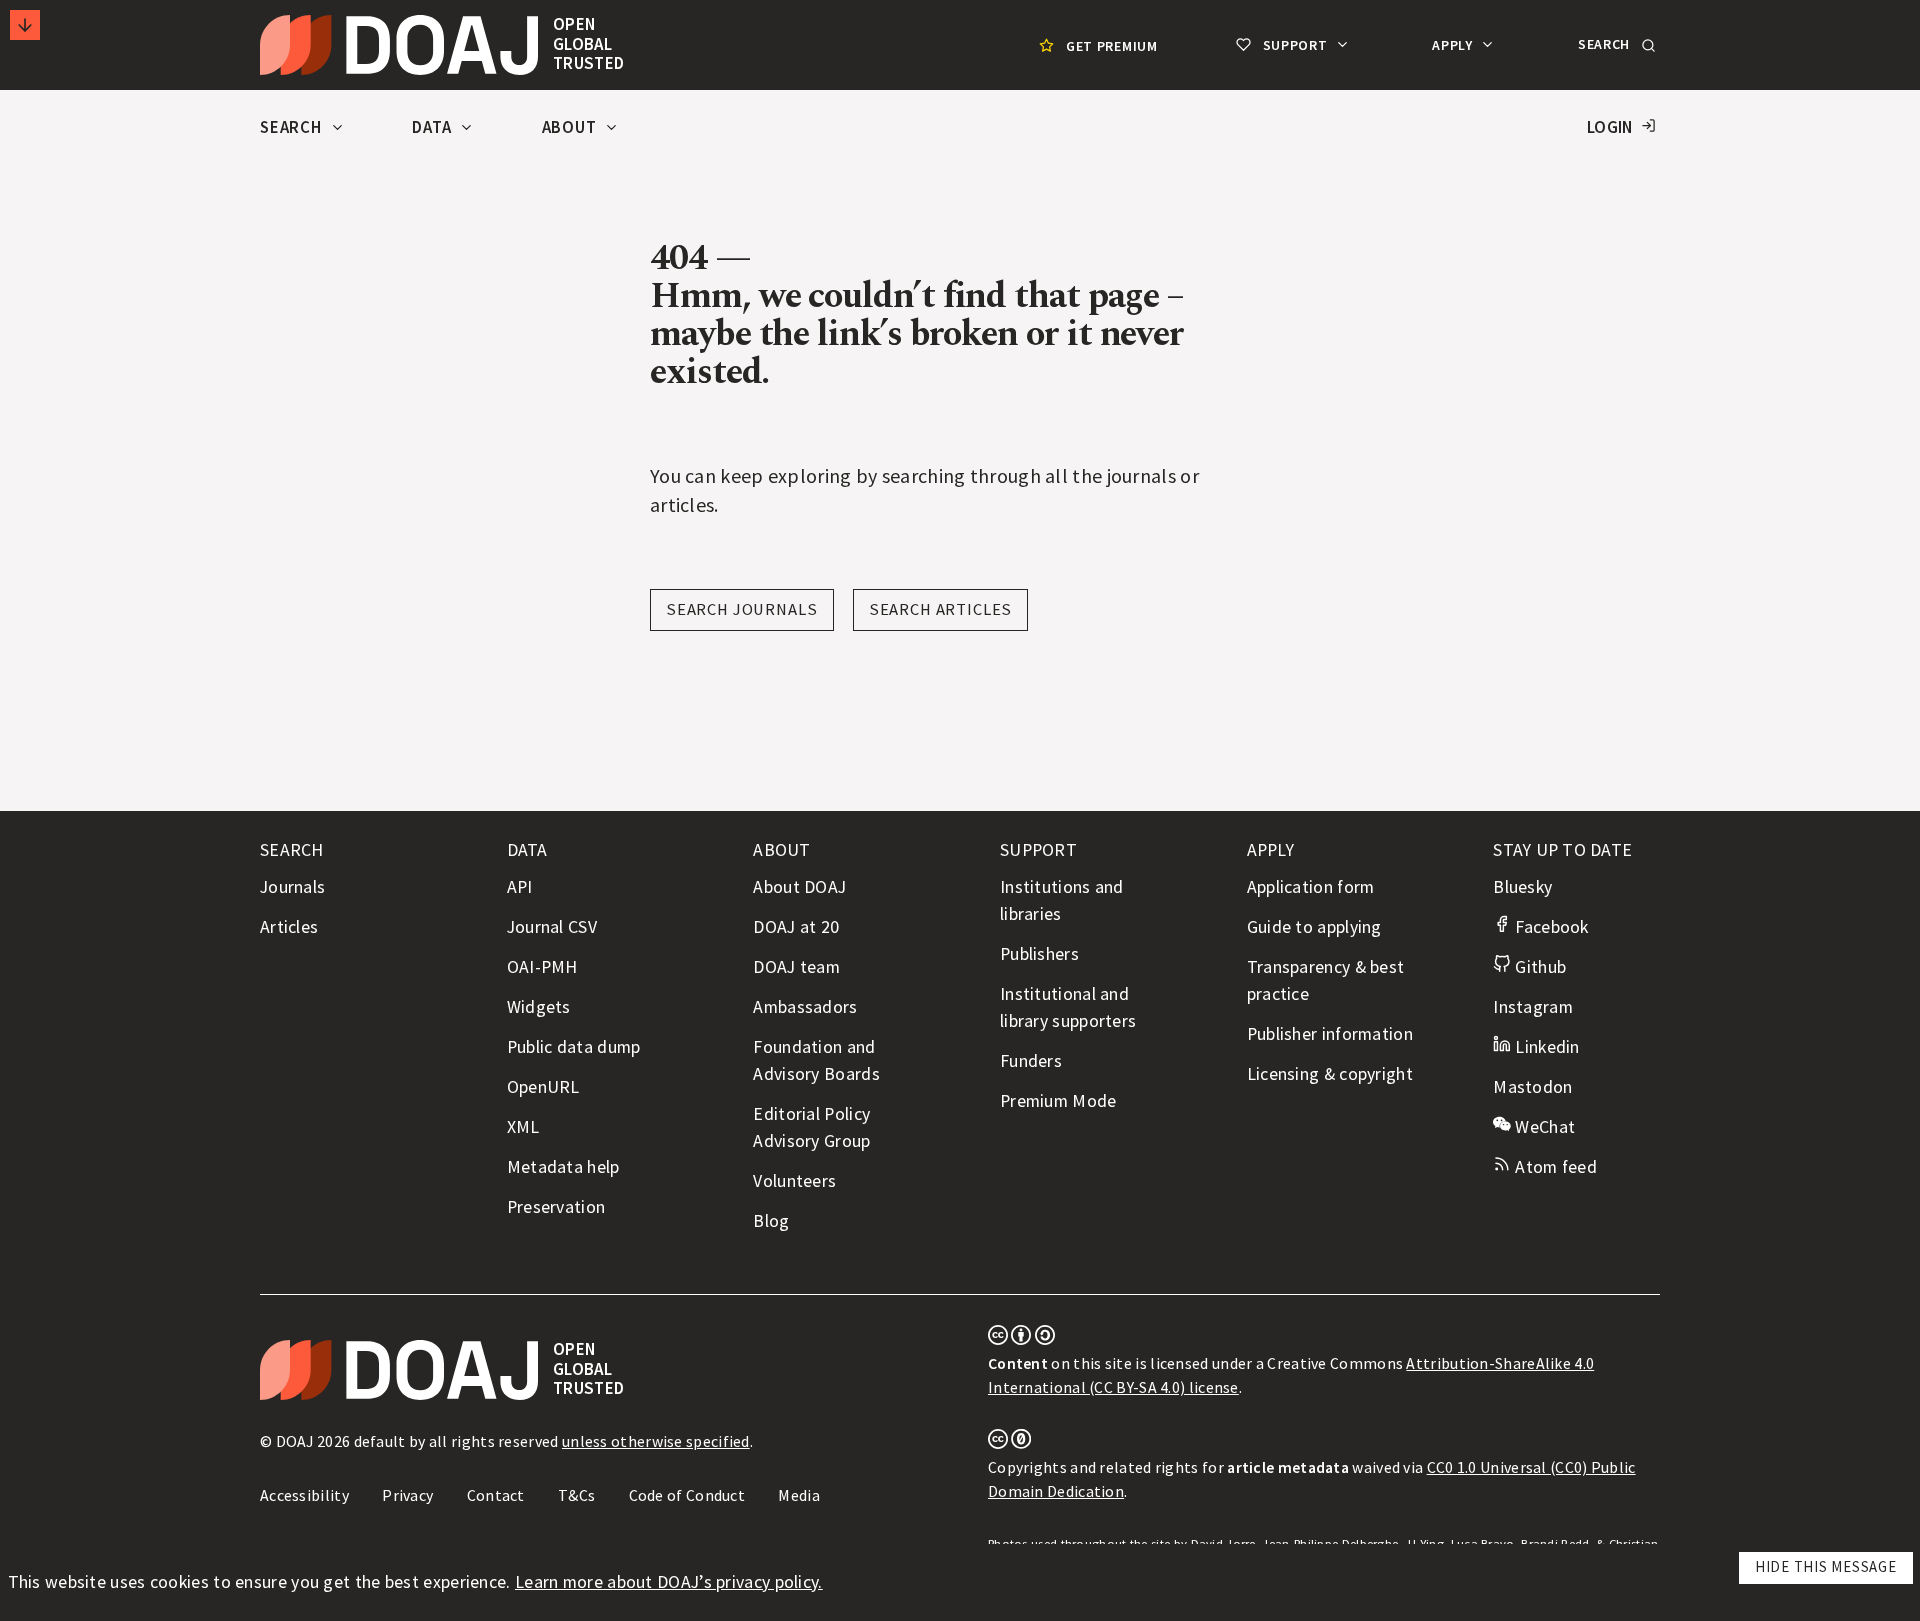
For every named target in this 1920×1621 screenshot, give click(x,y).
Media (799, 1495)
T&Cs (576, 1495)
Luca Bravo (1483, 1543)
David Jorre (1223, 1543)
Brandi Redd (1555, 1543)
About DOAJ (799, 887)
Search (293, 127)
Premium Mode (1058, 1101)
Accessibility (304, 1495)
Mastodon (1532, 1087)
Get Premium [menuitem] (1112, 46)
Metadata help (563, 1167)
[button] (1615, 45)
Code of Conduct (687, 1495)
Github (1538, 967)
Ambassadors (805, 1007)
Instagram (1533, 1007)
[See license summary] (1021, 1339)
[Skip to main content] (25, 25)
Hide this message (1826, 1566)
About (571, 127)
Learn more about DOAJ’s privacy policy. (669, 1582)
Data (433, 127)
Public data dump (574, 1047)
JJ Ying (1424, 1543)
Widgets (539, 1007)
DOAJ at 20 (796, 927)
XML (523, 1127)
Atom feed (1554, 1167)
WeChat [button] (1543, 1127)
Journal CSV (552, 927)
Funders (1031, 1061)
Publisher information (1330, 1034)
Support (1295, 45)
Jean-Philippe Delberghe (1330, 1543)
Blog (771, 1221)
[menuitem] (1096, 45)
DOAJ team (796, 967)
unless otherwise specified (656, 1441)
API (520, 887)
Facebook (1549, 927)
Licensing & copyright (1330, 1074)
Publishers (1039, 954)
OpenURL (543, 1087)
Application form (1311, 887)
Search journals (742, 609)
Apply (1454, 45)
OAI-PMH (542, 967)
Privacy (407, 1495)
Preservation (556, 1207)
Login (1610, 127)
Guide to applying (1314, 927)
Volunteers (794, 1181)
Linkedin (1545, 1047)
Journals (292, 887)
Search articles (941, 609)
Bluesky (1522, 887)
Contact (496, 1495)
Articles (289, 927)
